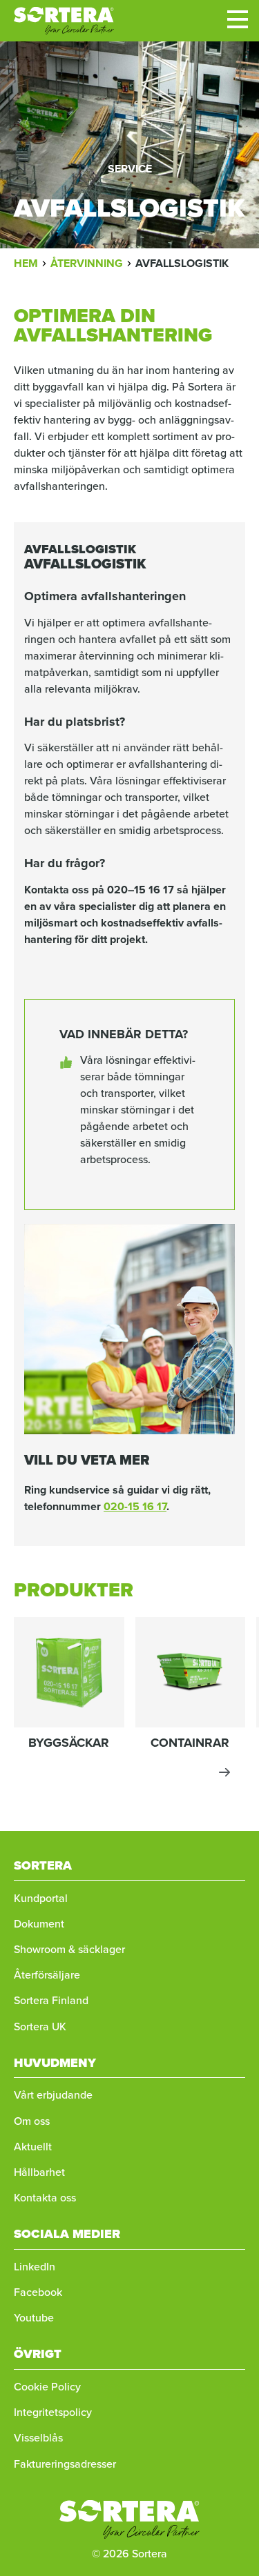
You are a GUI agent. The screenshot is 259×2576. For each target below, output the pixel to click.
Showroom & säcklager (69, 1949)
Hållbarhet (39, 2172)
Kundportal (41, 1898)
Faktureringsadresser (65, 2464)
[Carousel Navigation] (129, 1772)
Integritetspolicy (53, 2412)
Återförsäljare (47, 1975)
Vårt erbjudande (53, 2095)
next (224, 1772)
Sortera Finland (51, 2000)
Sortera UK (40, 2027)
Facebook (38, 2292)
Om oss (32, 2121)
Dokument (39, 1924)
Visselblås (38, 2438)
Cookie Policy (47, 2387)
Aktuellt (33, 2147)
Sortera (64, 21)
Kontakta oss (45, 2198)
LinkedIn (35, 2267)
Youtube (34, 2318)
